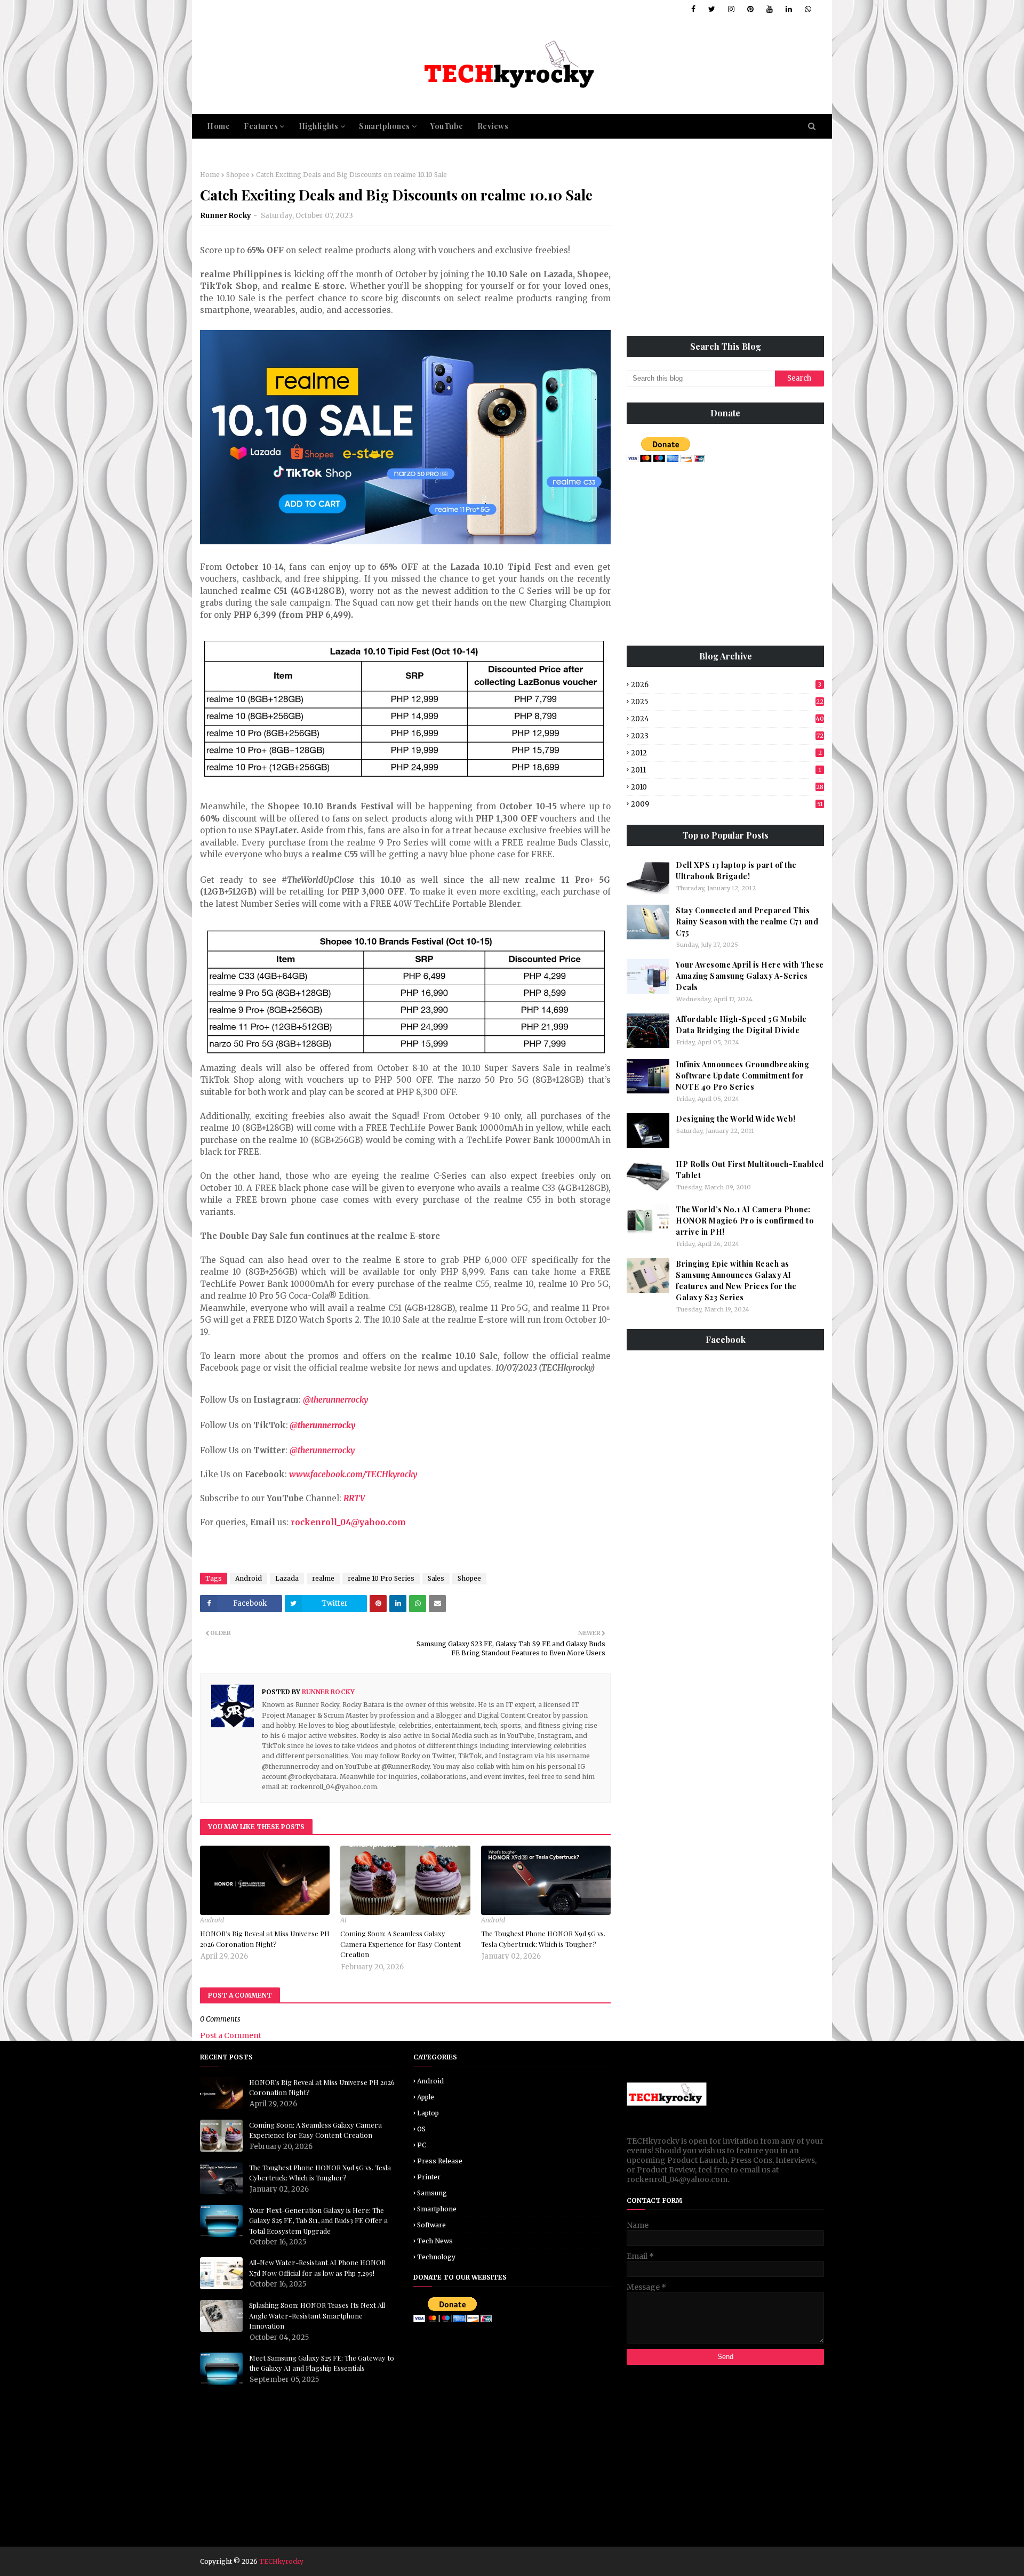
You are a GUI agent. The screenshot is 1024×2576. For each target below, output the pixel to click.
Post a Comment (231, 2035)
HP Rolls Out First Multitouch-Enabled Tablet (750, 1170)
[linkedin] (789, 9)
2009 (727, 804)
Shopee (238, 175)
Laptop (428, 2113)
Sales (436, 1578)
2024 (727, 719)
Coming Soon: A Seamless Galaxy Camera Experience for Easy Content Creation (401, 1944)
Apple (426, 2097)
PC (422, 2145)
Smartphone (437, 2209)
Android (249, 1578)
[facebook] (693, 9)
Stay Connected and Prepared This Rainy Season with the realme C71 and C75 (747, 921)
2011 (726, 770)
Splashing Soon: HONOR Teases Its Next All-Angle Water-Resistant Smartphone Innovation (319, 2315)
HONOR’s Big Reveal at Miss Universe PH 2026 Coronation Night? (265, 1939)
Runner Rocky (226, 216)
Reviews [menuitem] (493, 126)
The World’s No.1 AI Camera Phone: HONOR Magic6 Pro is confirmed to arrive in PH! (745, 1221)
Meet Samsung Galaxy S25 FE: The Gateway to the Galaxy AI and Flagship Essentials (322, 2363)
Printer (429, 2177)
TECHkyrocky (281, 2561)
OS (421, 2129)
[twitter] (712, 9)
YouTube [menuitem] (447, 126)
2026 (726, 685)
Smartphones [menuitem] (385, 126)
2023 (727, 736)
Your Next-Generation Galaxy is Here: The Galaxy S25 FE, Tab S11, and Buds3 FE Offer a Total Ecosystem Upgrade (318, 2220)
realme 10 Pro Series (381, 1578)
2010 (727, 787)
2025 (727, 702)
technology (436, 2257)
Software (431, 2225)
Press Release (440, 2161)
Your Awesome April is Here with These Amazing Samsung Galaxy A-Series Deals (750, 976)
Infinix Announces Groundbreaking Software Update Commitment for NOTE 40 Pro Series (742, 1076)
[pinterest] (750, 9)
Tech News (435, 2241)
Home (210, 175)
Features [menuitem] (261, 126)
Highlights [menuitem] (319, 126)
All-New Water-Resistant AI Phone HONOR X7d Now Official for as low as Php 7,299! (317, 2268)
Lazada (287, 1578)
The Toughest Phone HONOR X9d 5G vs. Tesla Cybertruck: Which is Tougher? (543, 1939)
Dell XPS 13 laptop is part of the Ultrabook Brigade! (736, 871)
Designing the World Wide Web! (736, 1119)
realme (323, 1578)
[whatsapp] (806, 9)
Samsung (432, 2193)
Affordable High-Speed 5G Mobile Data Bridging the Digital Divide (741, 1025)
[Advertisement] (725, 245)
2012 (726, 753)
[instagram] (731, 9)
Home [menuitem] (218, 126)
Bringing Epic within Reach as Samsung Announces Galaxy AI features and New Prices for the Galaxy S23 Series (736, 1281)
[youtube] (770, 9)
